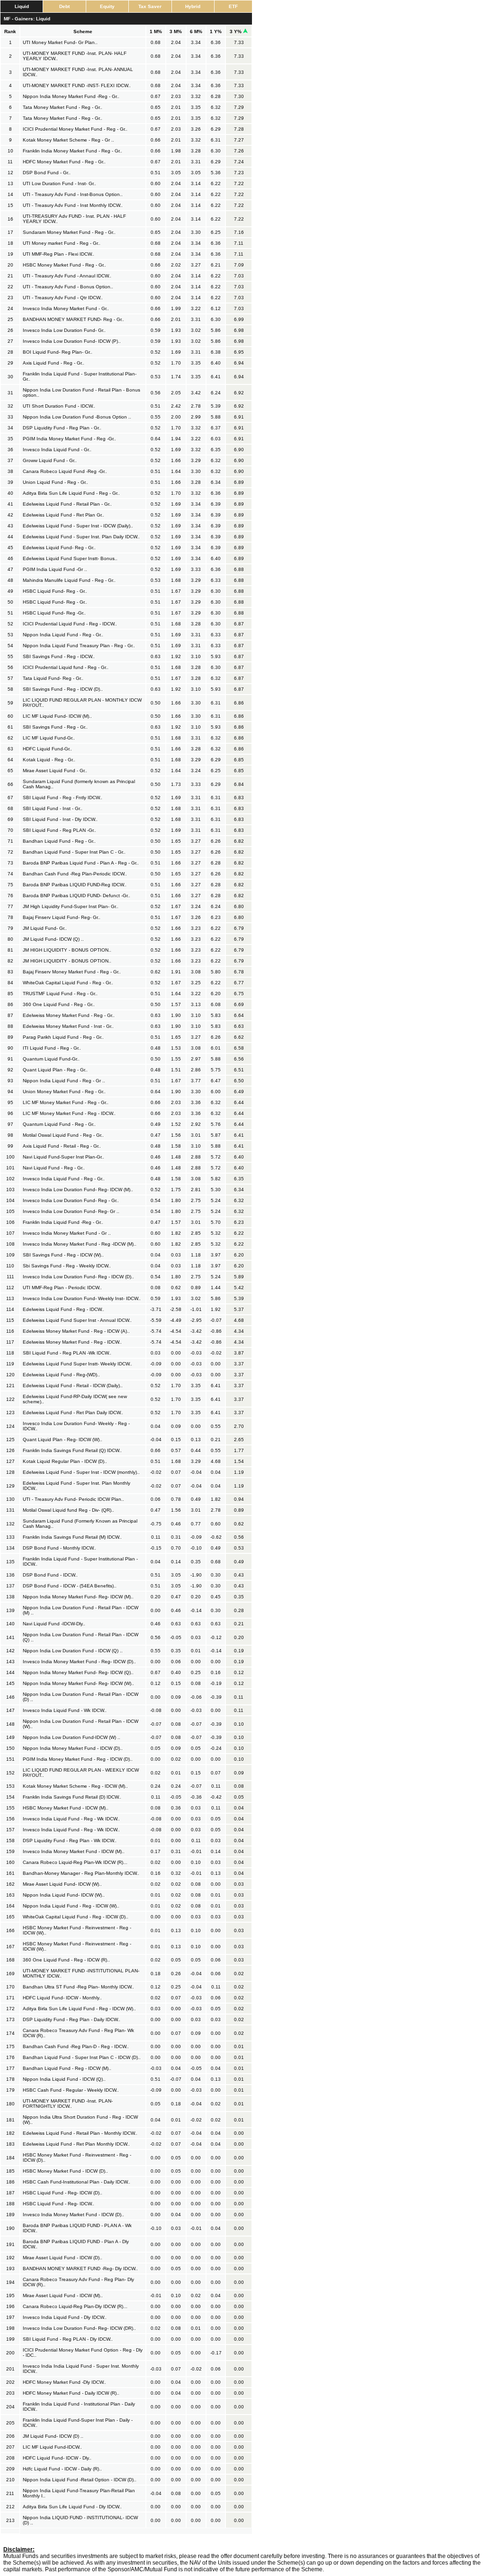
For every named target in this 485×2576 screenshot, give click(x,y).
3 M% (176, 31)
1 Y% (216, 31)
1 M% (156, 31)
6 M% (196, 31)
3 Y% (236, 31)
